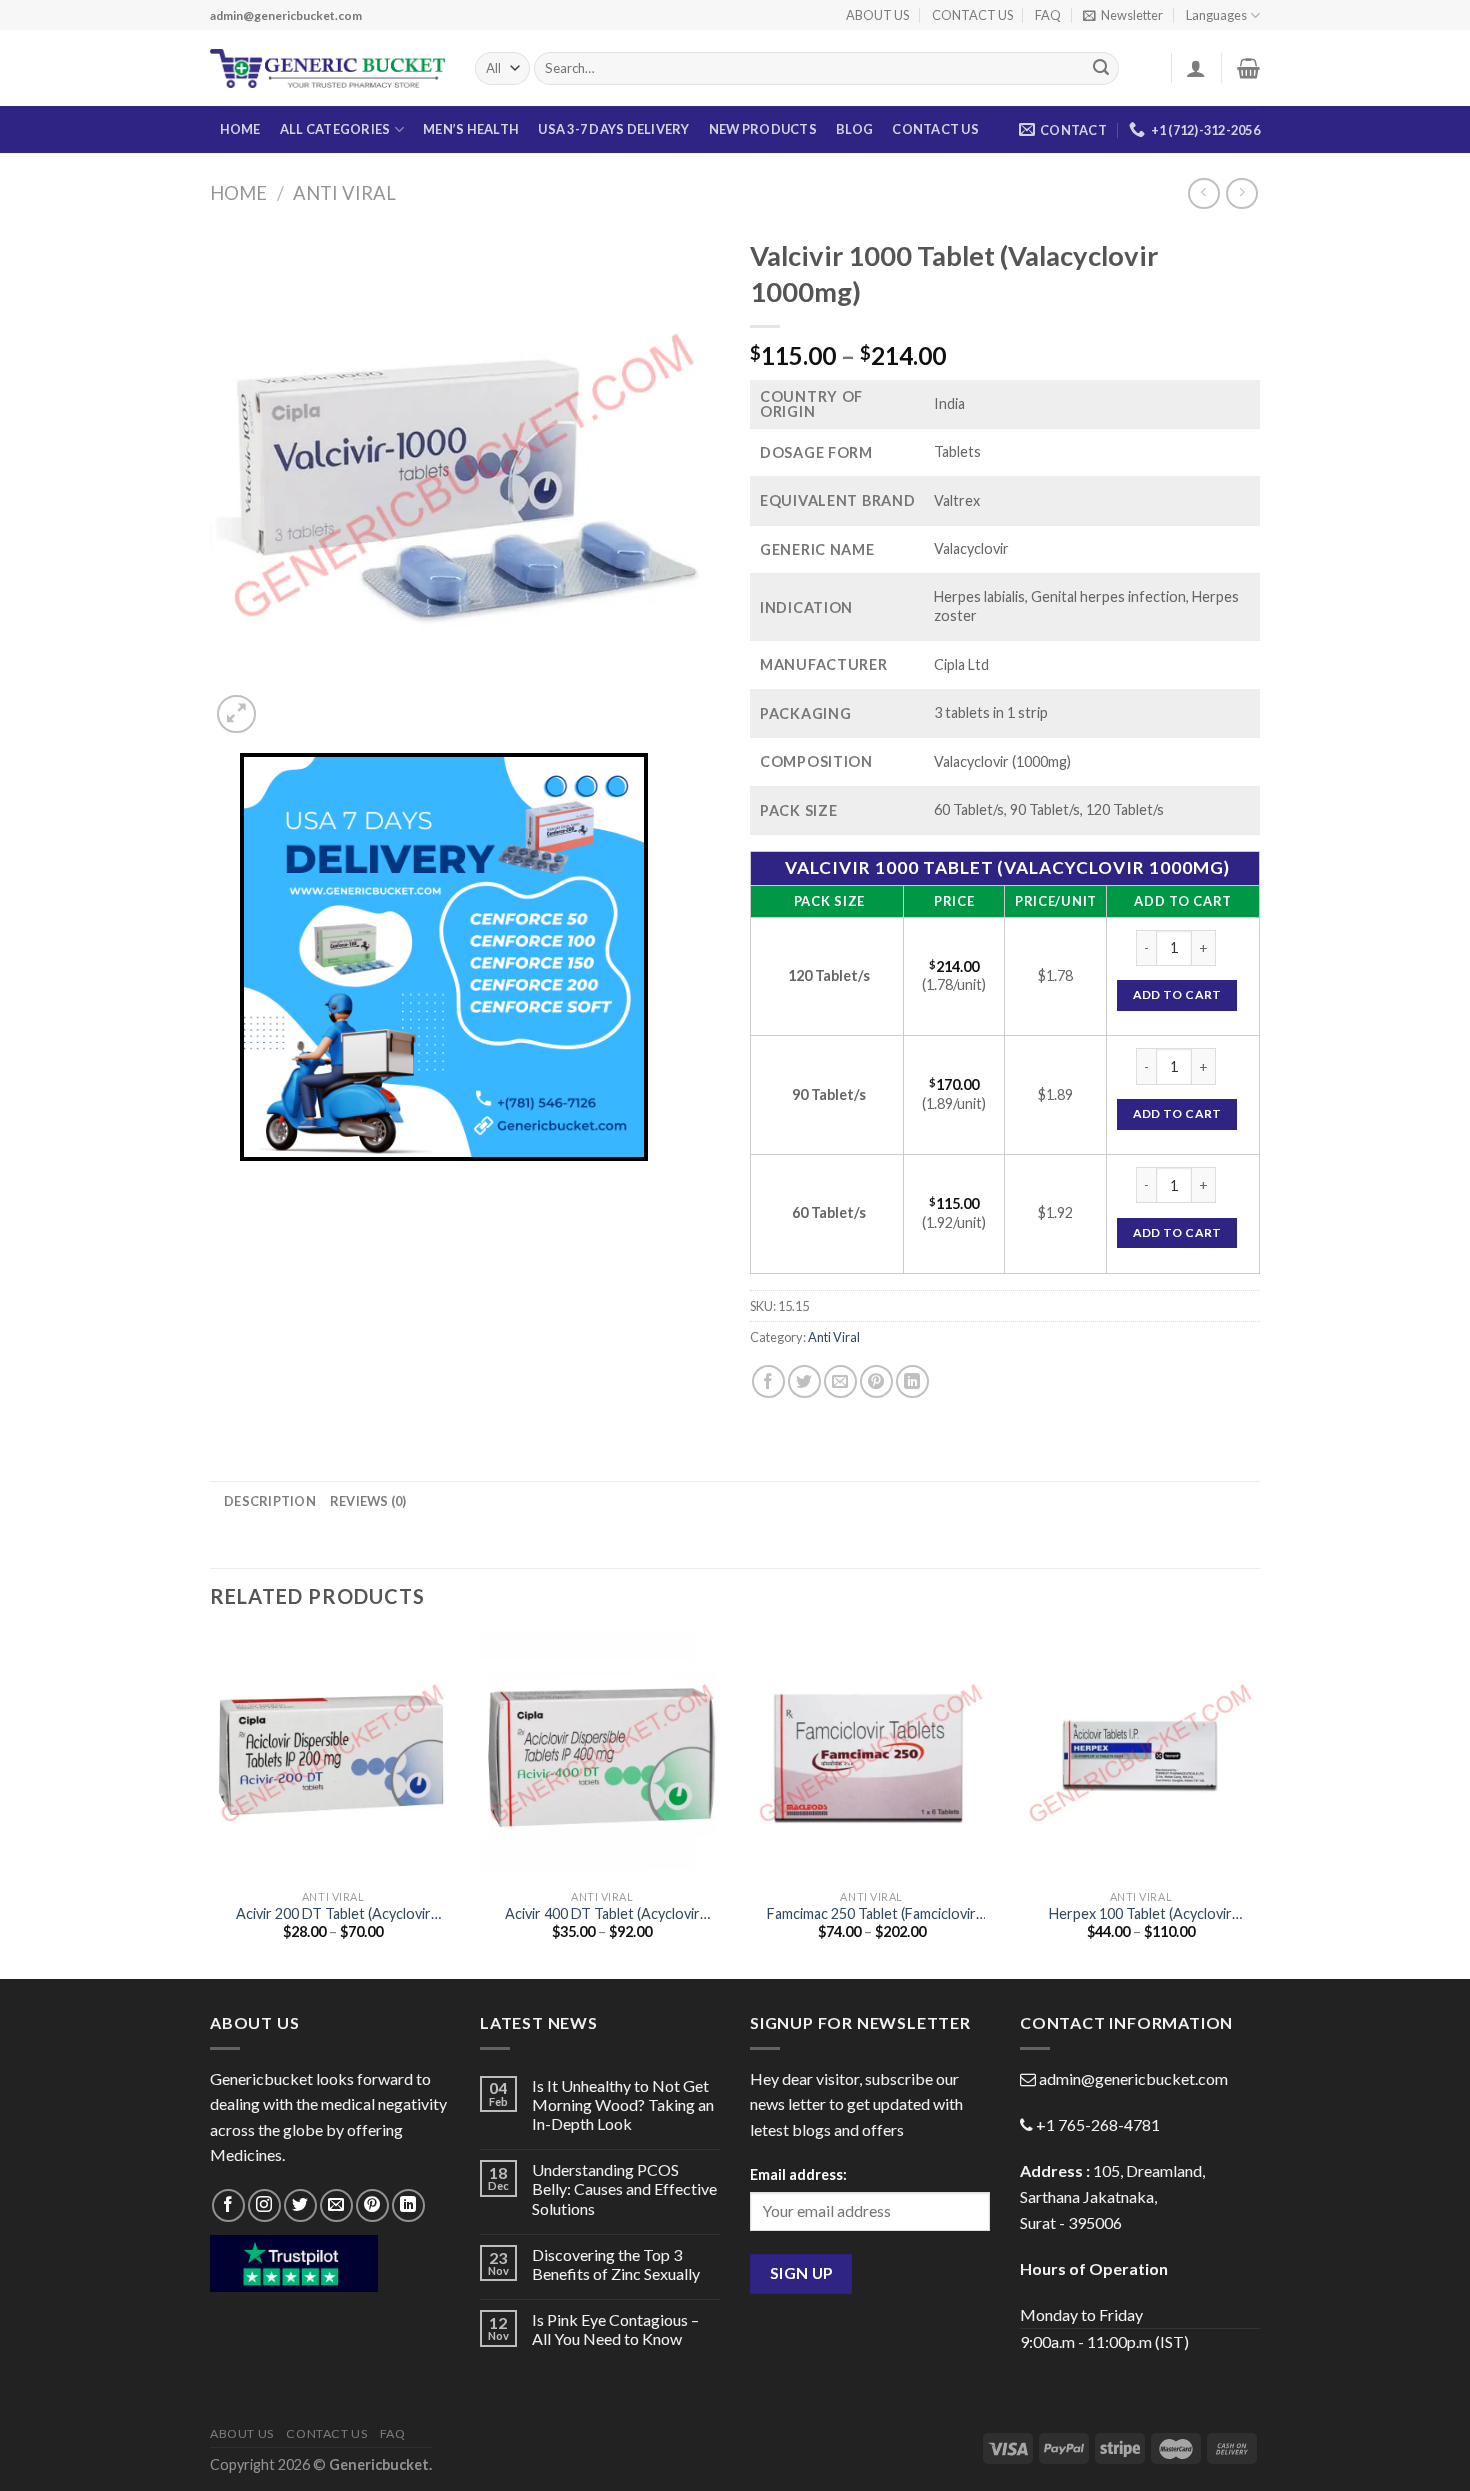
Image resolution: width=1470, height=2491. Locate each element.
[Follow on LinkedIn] (408, 2205)
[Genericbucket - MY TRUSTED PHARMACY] (327, 69)
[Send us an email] (336, 2205)
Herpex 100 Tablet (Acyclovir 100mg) (1140, 1914)
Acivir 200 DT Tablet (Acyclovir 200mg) (333, 1914)
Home (238, 193)
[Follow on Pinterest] (372, 2205)
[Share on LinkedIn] (912, 1381)
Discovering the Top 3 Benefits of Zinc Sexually (616, 2264)
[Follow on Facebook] (228, 2205)
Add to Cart (1177, 994)
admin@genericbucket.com (1133, 2078)
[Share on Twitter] (804, 1381)
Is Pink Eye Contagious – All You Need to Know (615, 2329)
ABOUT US (877, 15)
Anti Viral (344, 193)
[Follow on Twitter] (300, 2205)
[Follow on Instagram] (264, 2205)
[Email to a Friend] (840, 1381)
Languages (1216, 15)
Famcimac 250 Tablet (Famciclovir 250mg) (871, 1914)
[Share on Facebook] (768, 1381)
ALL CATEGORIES (335, 129)
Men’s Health (471, 129)
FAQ (1048, 15)
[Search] (1101, 69)
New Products (763, 129)
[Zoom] (236, 714)
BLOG (854, 129)
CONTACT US (972, 15)
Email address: (798, 2174)
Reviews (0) (368, 1501)
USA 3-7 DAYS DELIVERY (613, 129)
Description (270, 1501)
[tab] (270, 1501)
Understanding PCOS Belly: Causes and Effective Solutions (624, 2188)
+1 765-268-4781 (1098, 2124)
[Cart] (1248, 68)
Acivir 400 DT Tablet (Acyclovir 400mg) (602, 1914)
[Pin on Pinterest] (876, 1381)
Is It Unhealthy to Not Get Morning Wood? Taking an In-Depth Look (623, 2104)
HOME (240, 129)
